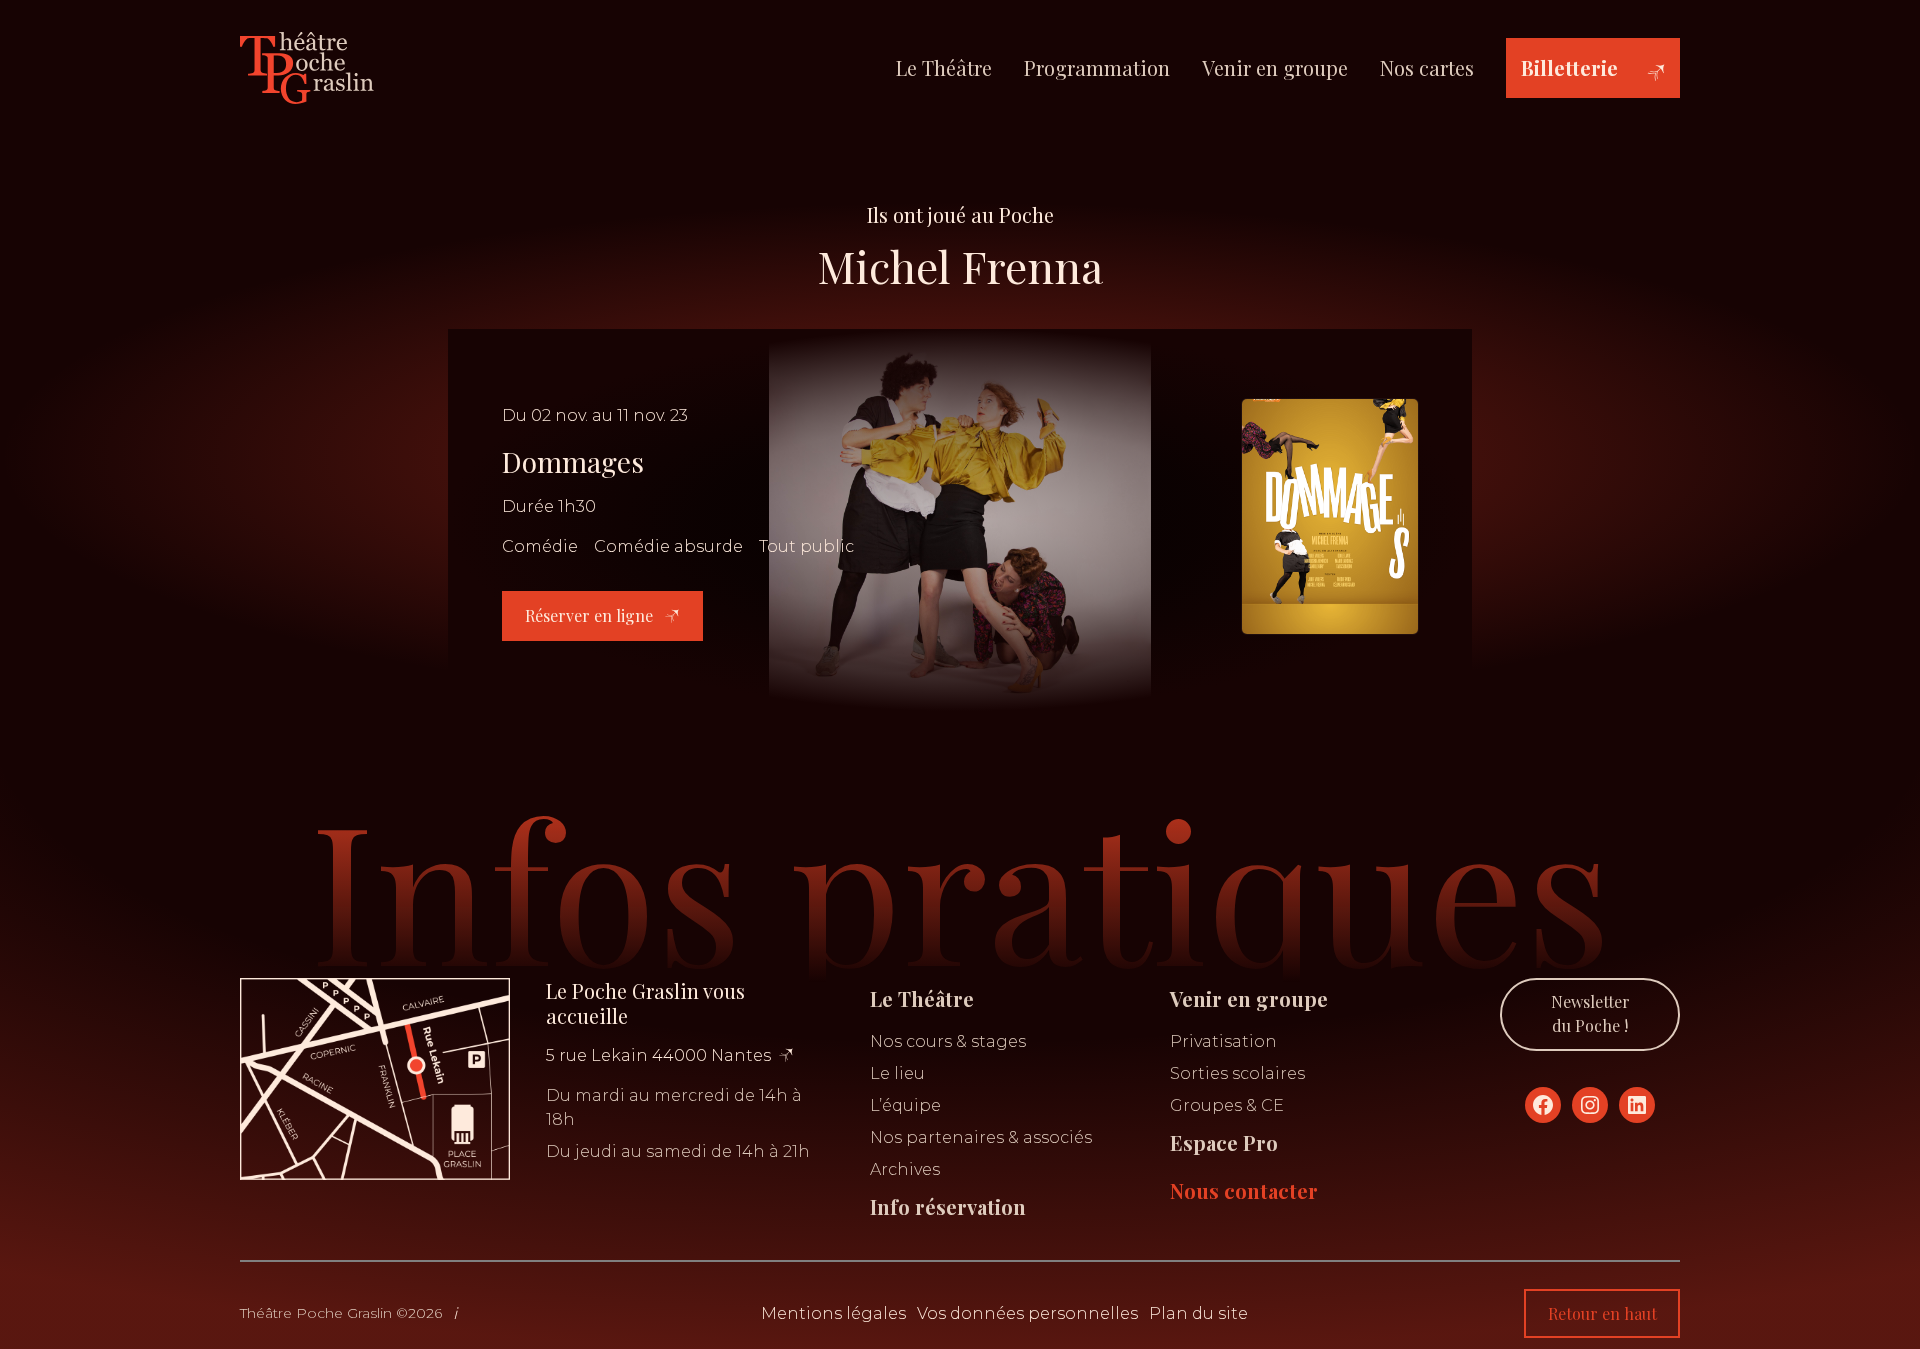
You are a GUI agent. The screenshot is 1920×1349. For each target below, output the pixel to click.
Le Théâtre (944, 67)
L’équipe (905, 1105)
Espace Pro (1224, 1142)
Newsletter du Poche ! (1590, 1013)
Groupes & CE (1227, 1105)
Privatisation (1223, 1041)
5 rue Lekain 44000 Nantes (658, 1055)
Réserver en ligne (591, 615)
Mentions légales (833, 1313)
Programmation (1097, 67)
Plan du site (1198, 1313)
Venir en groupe (1275, 67)
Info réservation (948, 1206)
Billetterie (1569, 67)
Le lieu (897, 1073)
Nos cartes (1427, 67)
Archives (905, 1169)
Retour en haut (1602, 1313)
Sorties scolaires (1237, 1073)
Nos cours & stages (948, 1041)
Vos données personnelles (1027, 1313)
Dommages (573, 461)
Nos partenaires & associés (981, 1137)
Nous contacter (1244, 1190)
